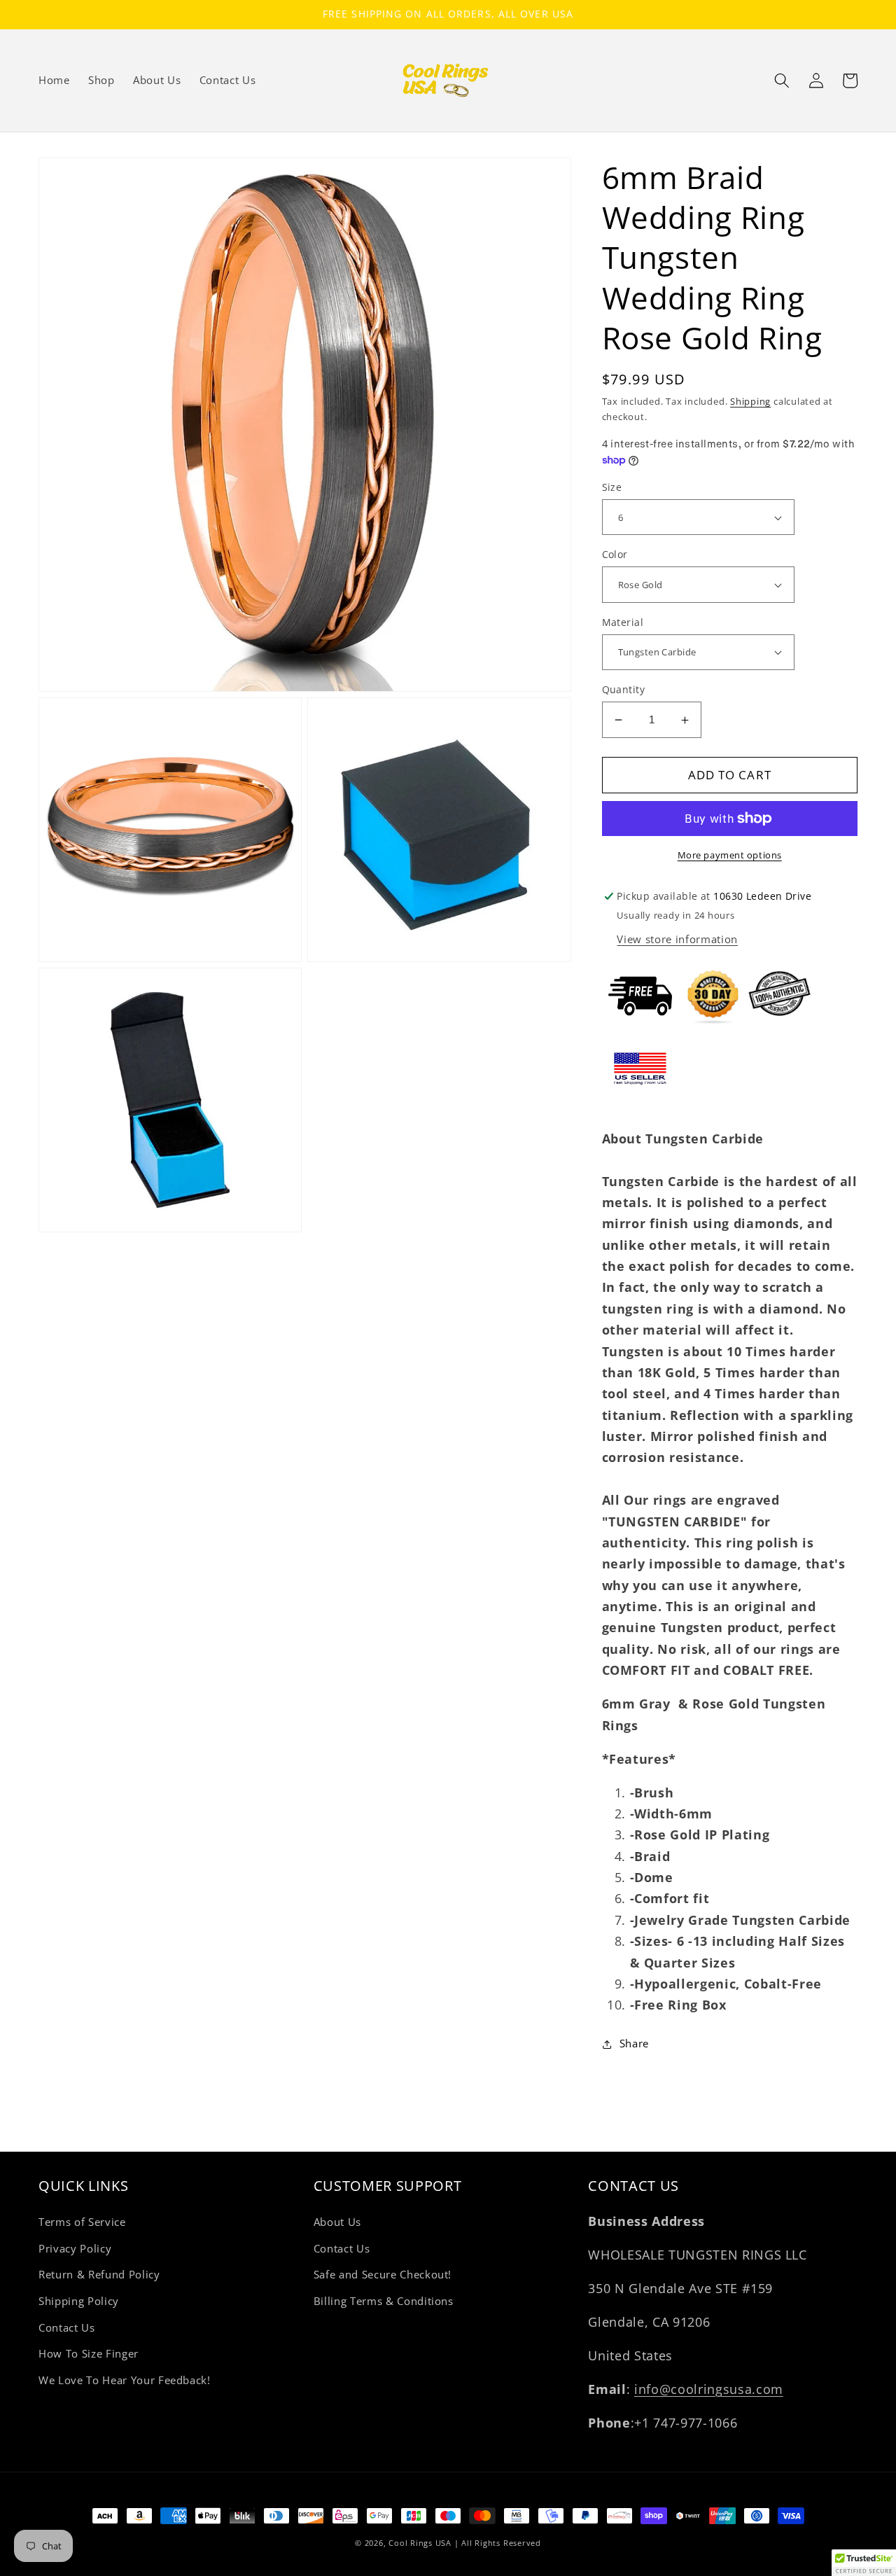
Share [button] (634, 2044)
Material (623, 622)
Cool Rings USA (420, 2543)
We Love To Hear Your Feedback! (125, 2380)
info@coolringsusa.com (709, 2389)
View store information (677, 939)
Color (615, 554)
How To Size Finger (89, 2354)
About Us (337, 2222)
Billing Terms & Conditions (384, 2301)
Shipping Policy (79, 2301)
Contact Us (67, 2328)
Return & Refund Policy (99, 2275)
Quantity (624, 689)
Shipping (750, 401)
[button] (782, 81)
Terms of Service (82, 2222)
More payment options (730, 855)
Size (612, 487)
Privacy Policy (75, 2249)
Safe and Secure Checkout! (383, 2275)
